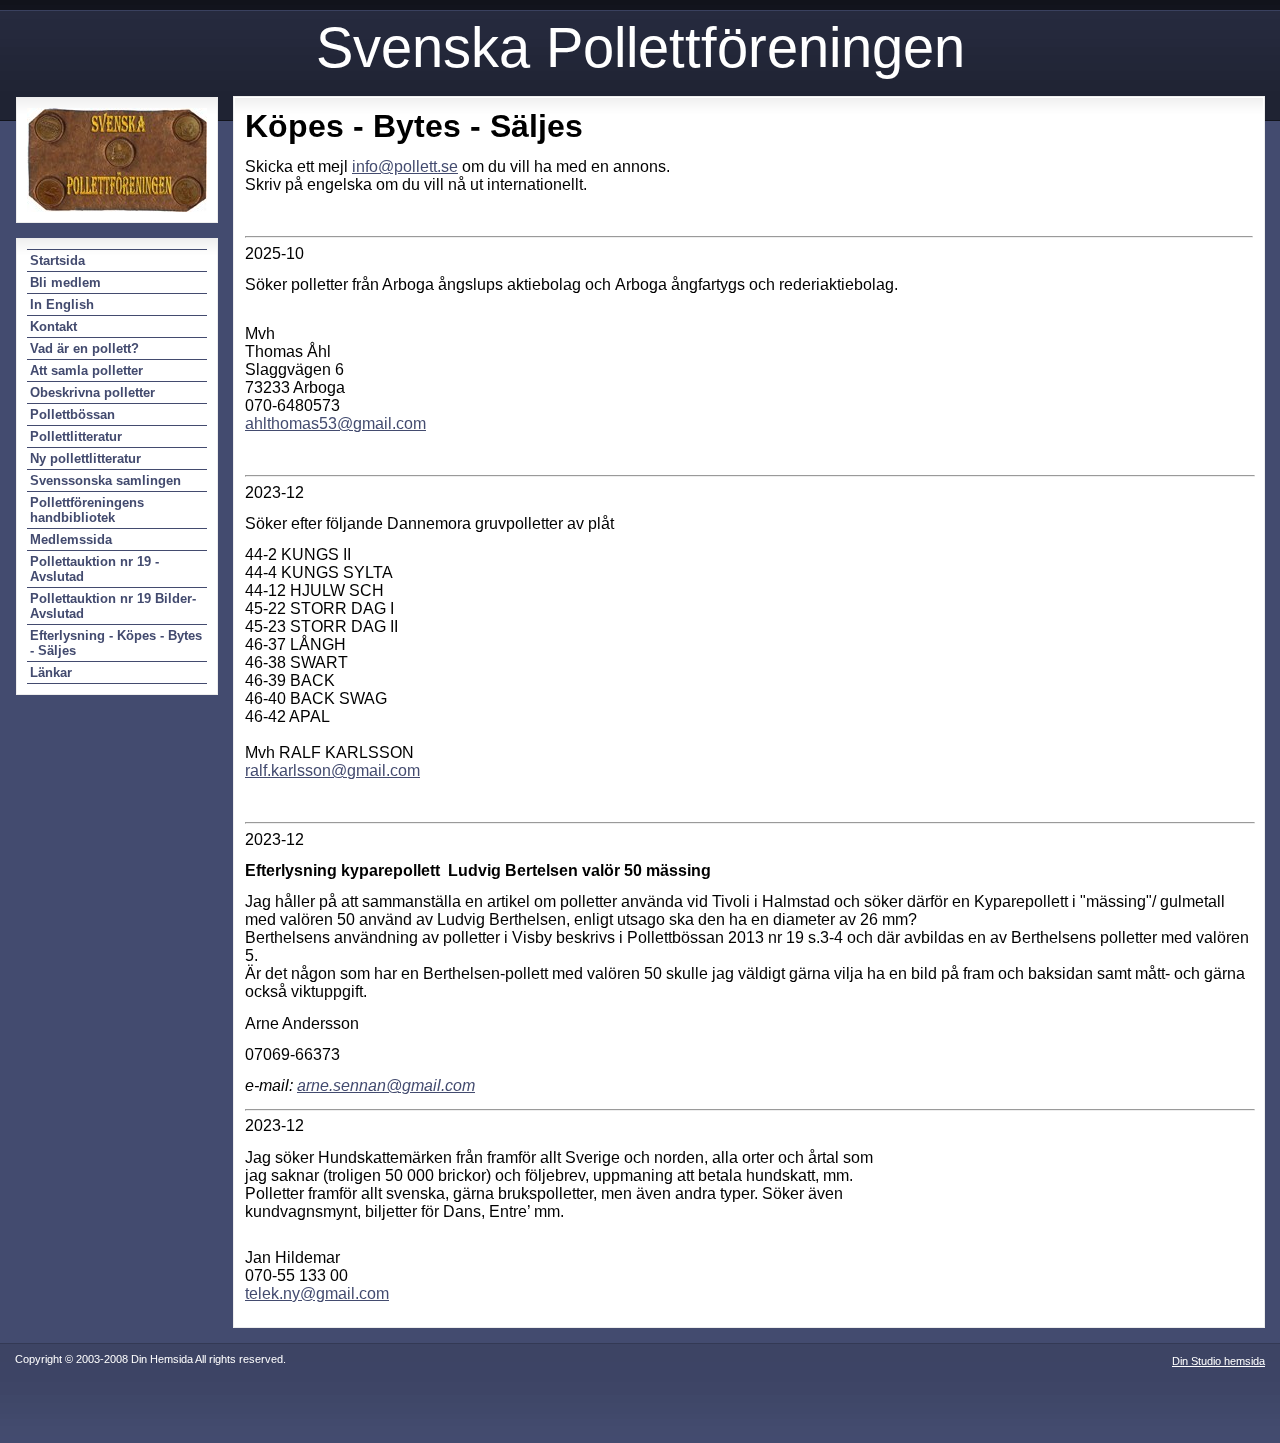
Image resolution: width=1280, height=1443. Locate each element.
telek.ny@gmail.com (317, 1293)
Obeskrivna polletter (92, 392)
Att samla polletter (86, 370)
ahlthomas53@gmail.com (335, 423)
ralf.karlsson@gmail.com (332, 770)
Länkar (51, 672)
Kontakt (53, 326)
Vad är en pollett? (84, 348)
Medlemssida (71, 539)
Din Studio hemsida (1218, 1361)
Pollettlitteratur (76, 436)
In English (62, 304)
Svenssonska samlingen (105, 480)
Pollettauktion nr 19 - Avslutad (94, 569)
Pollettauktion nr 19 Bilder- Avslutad (113, 606)
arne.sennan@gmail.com (386, 1085)
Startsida (57, 260)
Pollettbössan (72, 414)
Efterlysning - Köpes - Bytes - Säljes (116, 643)
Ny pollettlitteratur (85, 458)
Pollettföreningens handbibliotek (87, 510)
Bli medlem (65, 282)
